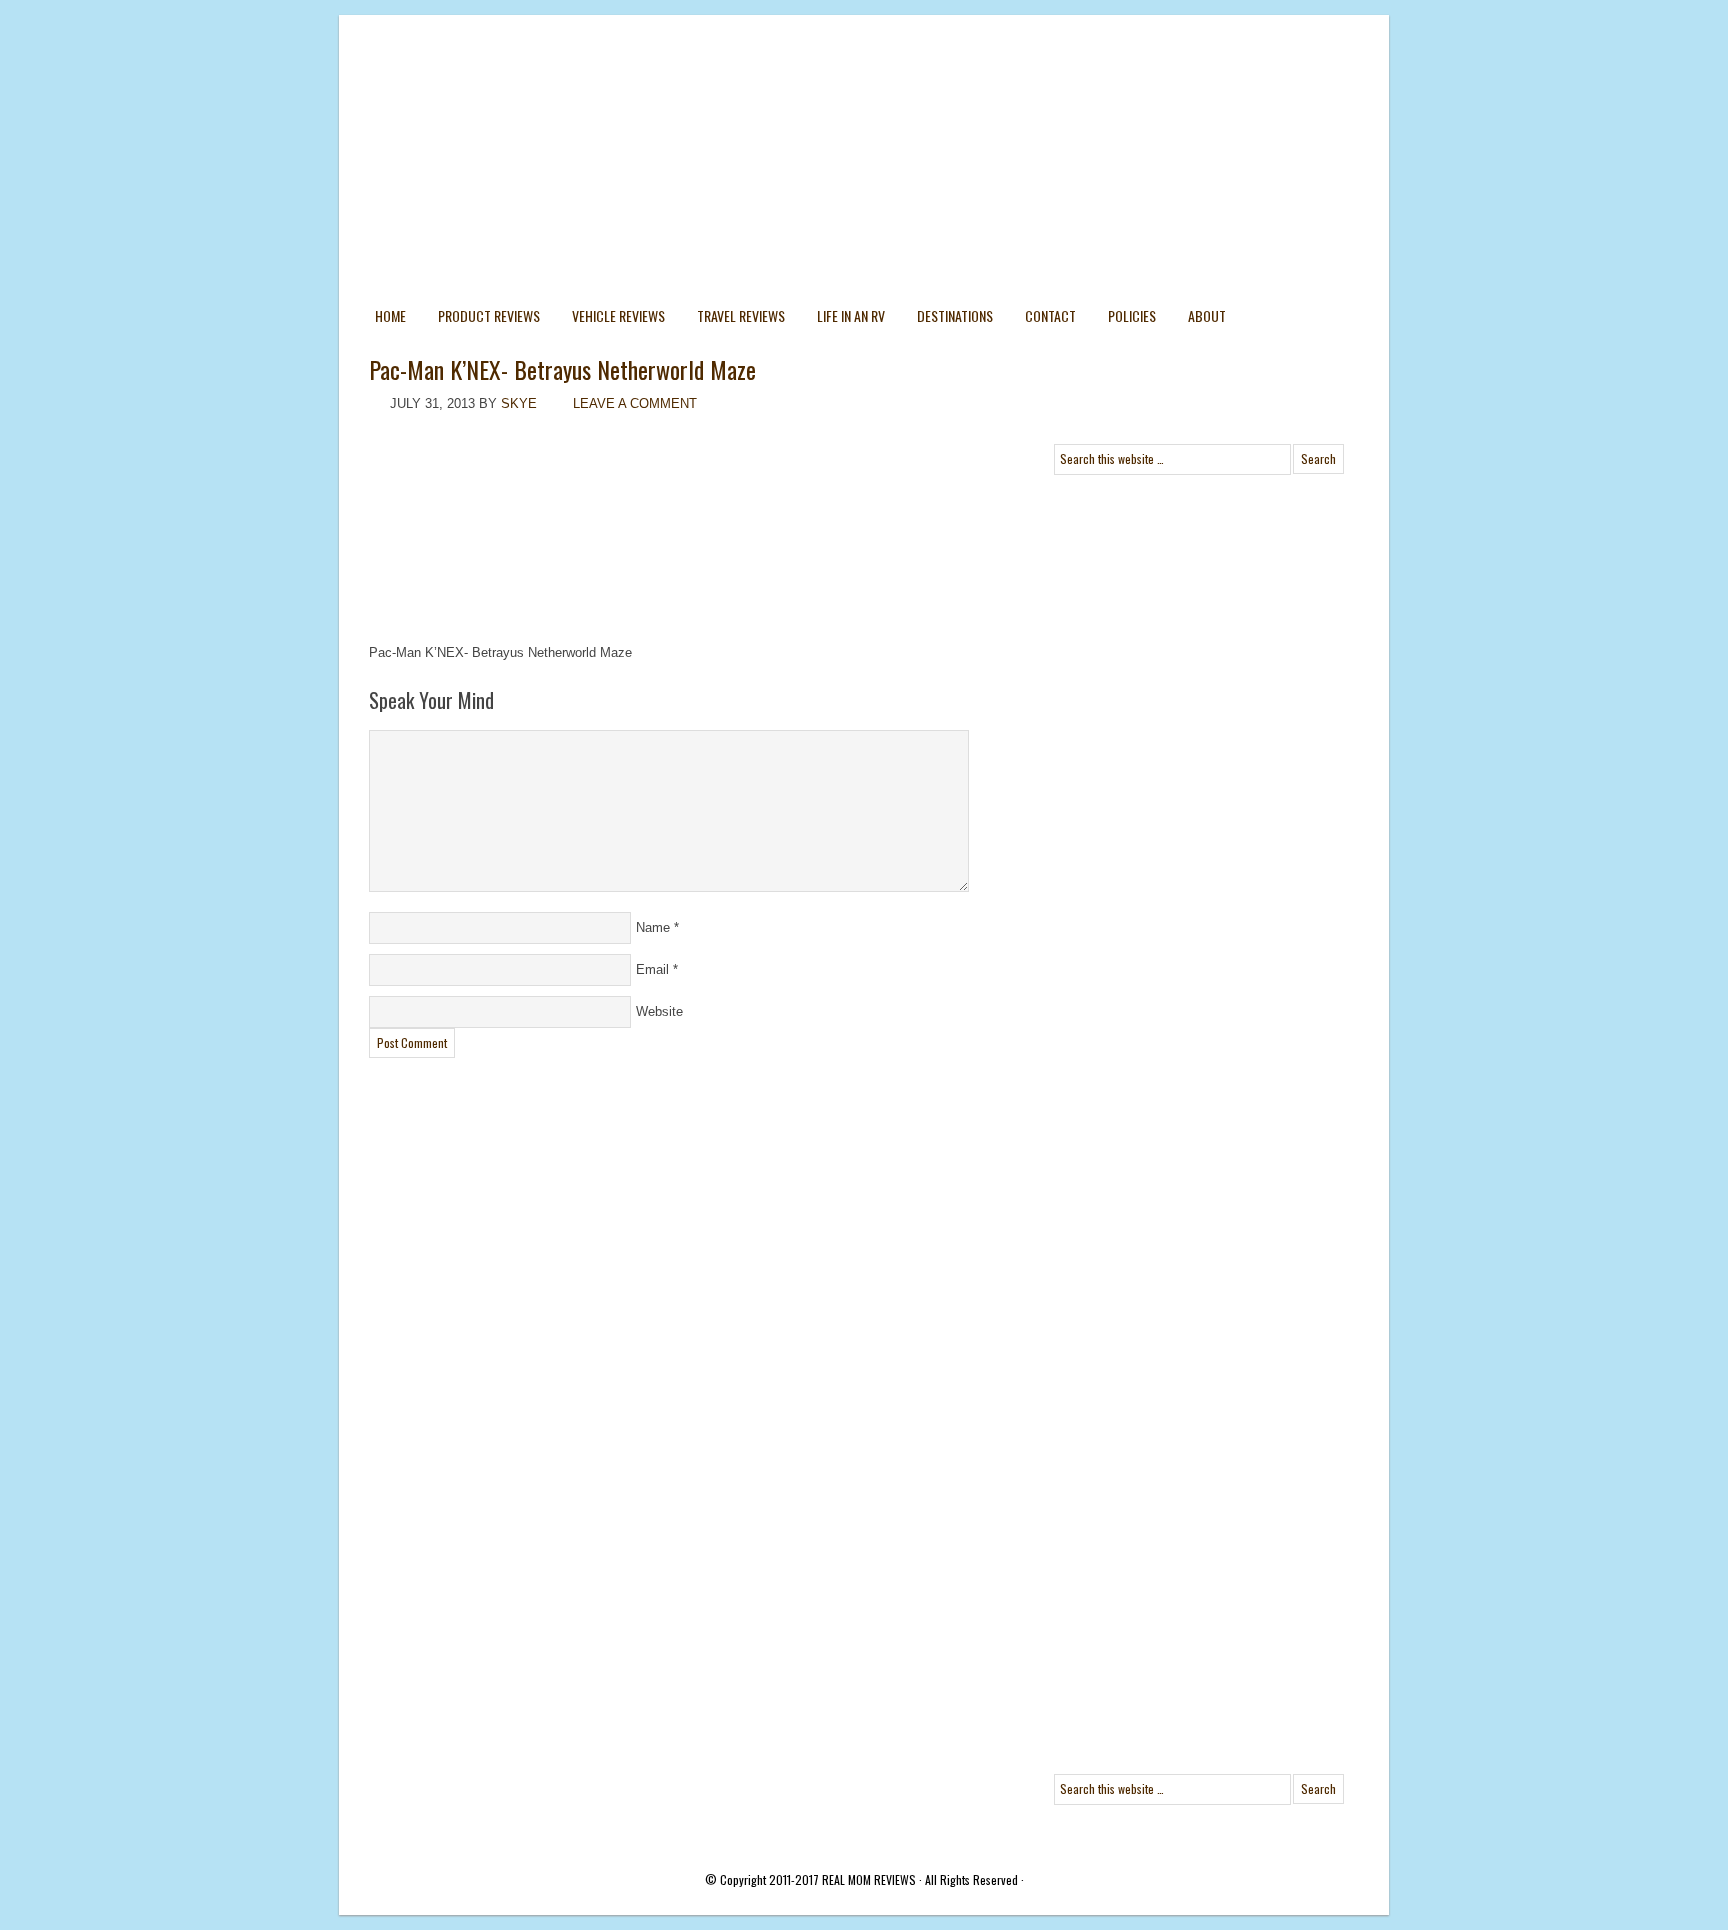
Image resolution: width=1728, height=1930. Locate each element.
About (1207, 315)
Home (390, 315)
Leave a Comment (635, 403)
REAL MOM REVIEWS (869, 1879)
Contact (1050, 315)
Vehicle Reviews (618, 315)
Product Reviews (489, 315)
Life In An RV (851, 315)
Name (653, 927)
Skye (519, 403)
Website (659, 1011)
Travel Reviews (741, 315)
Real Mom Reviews (824, 90)
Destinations (955, 315)
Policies (1132, 315)
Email (652, 969)
